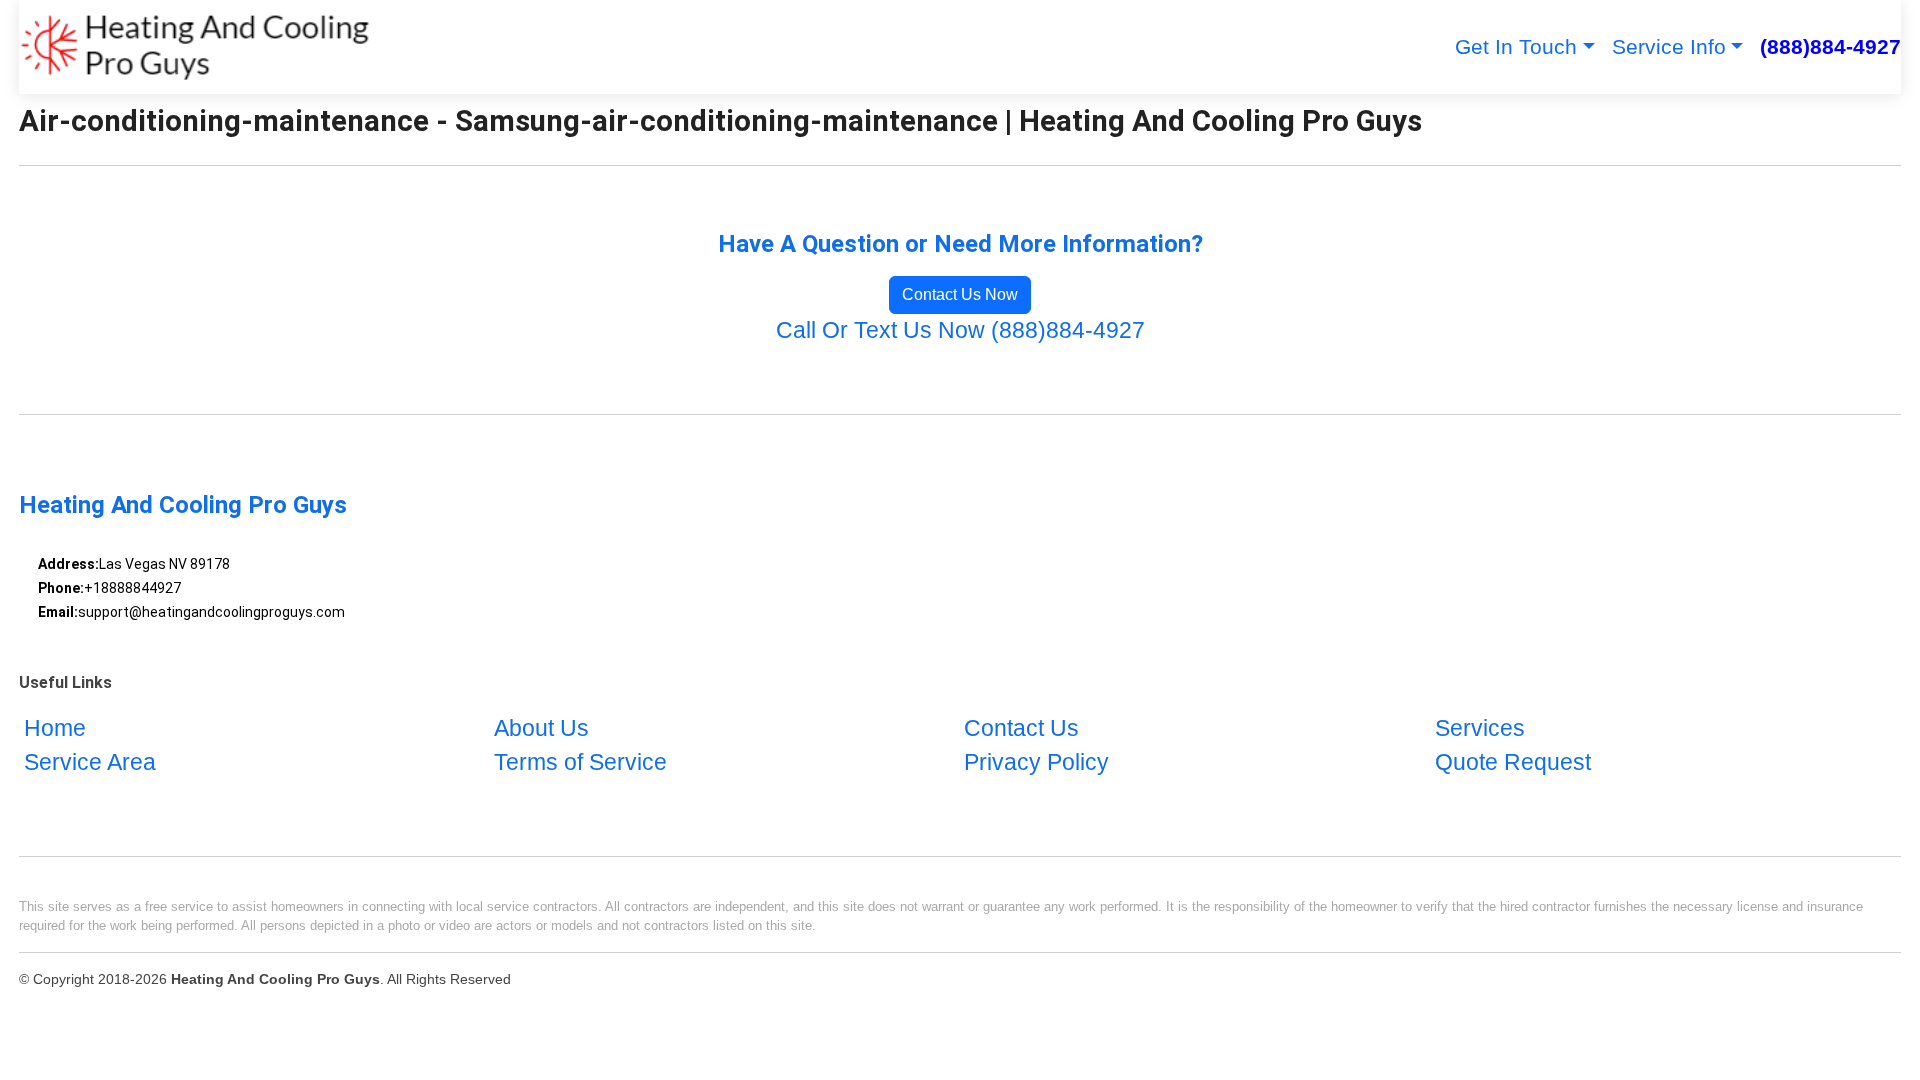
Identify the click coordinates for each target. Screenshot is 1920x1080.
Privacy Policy (1036, 762)
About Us (541, 728)
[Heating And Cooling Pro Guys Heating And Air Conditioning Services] (195, 47)
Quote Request (1513, 762)
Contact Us (1021, 728)
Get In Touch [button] (1516, 46)
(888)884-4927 (1830, 46)
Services (1480, 728)
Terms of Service (580, 762)
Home (55, 728)
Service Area (90, 762)
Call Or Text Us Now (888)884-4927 (960, 330)
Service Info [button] (1669, 46)
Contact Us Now (960, 294)
